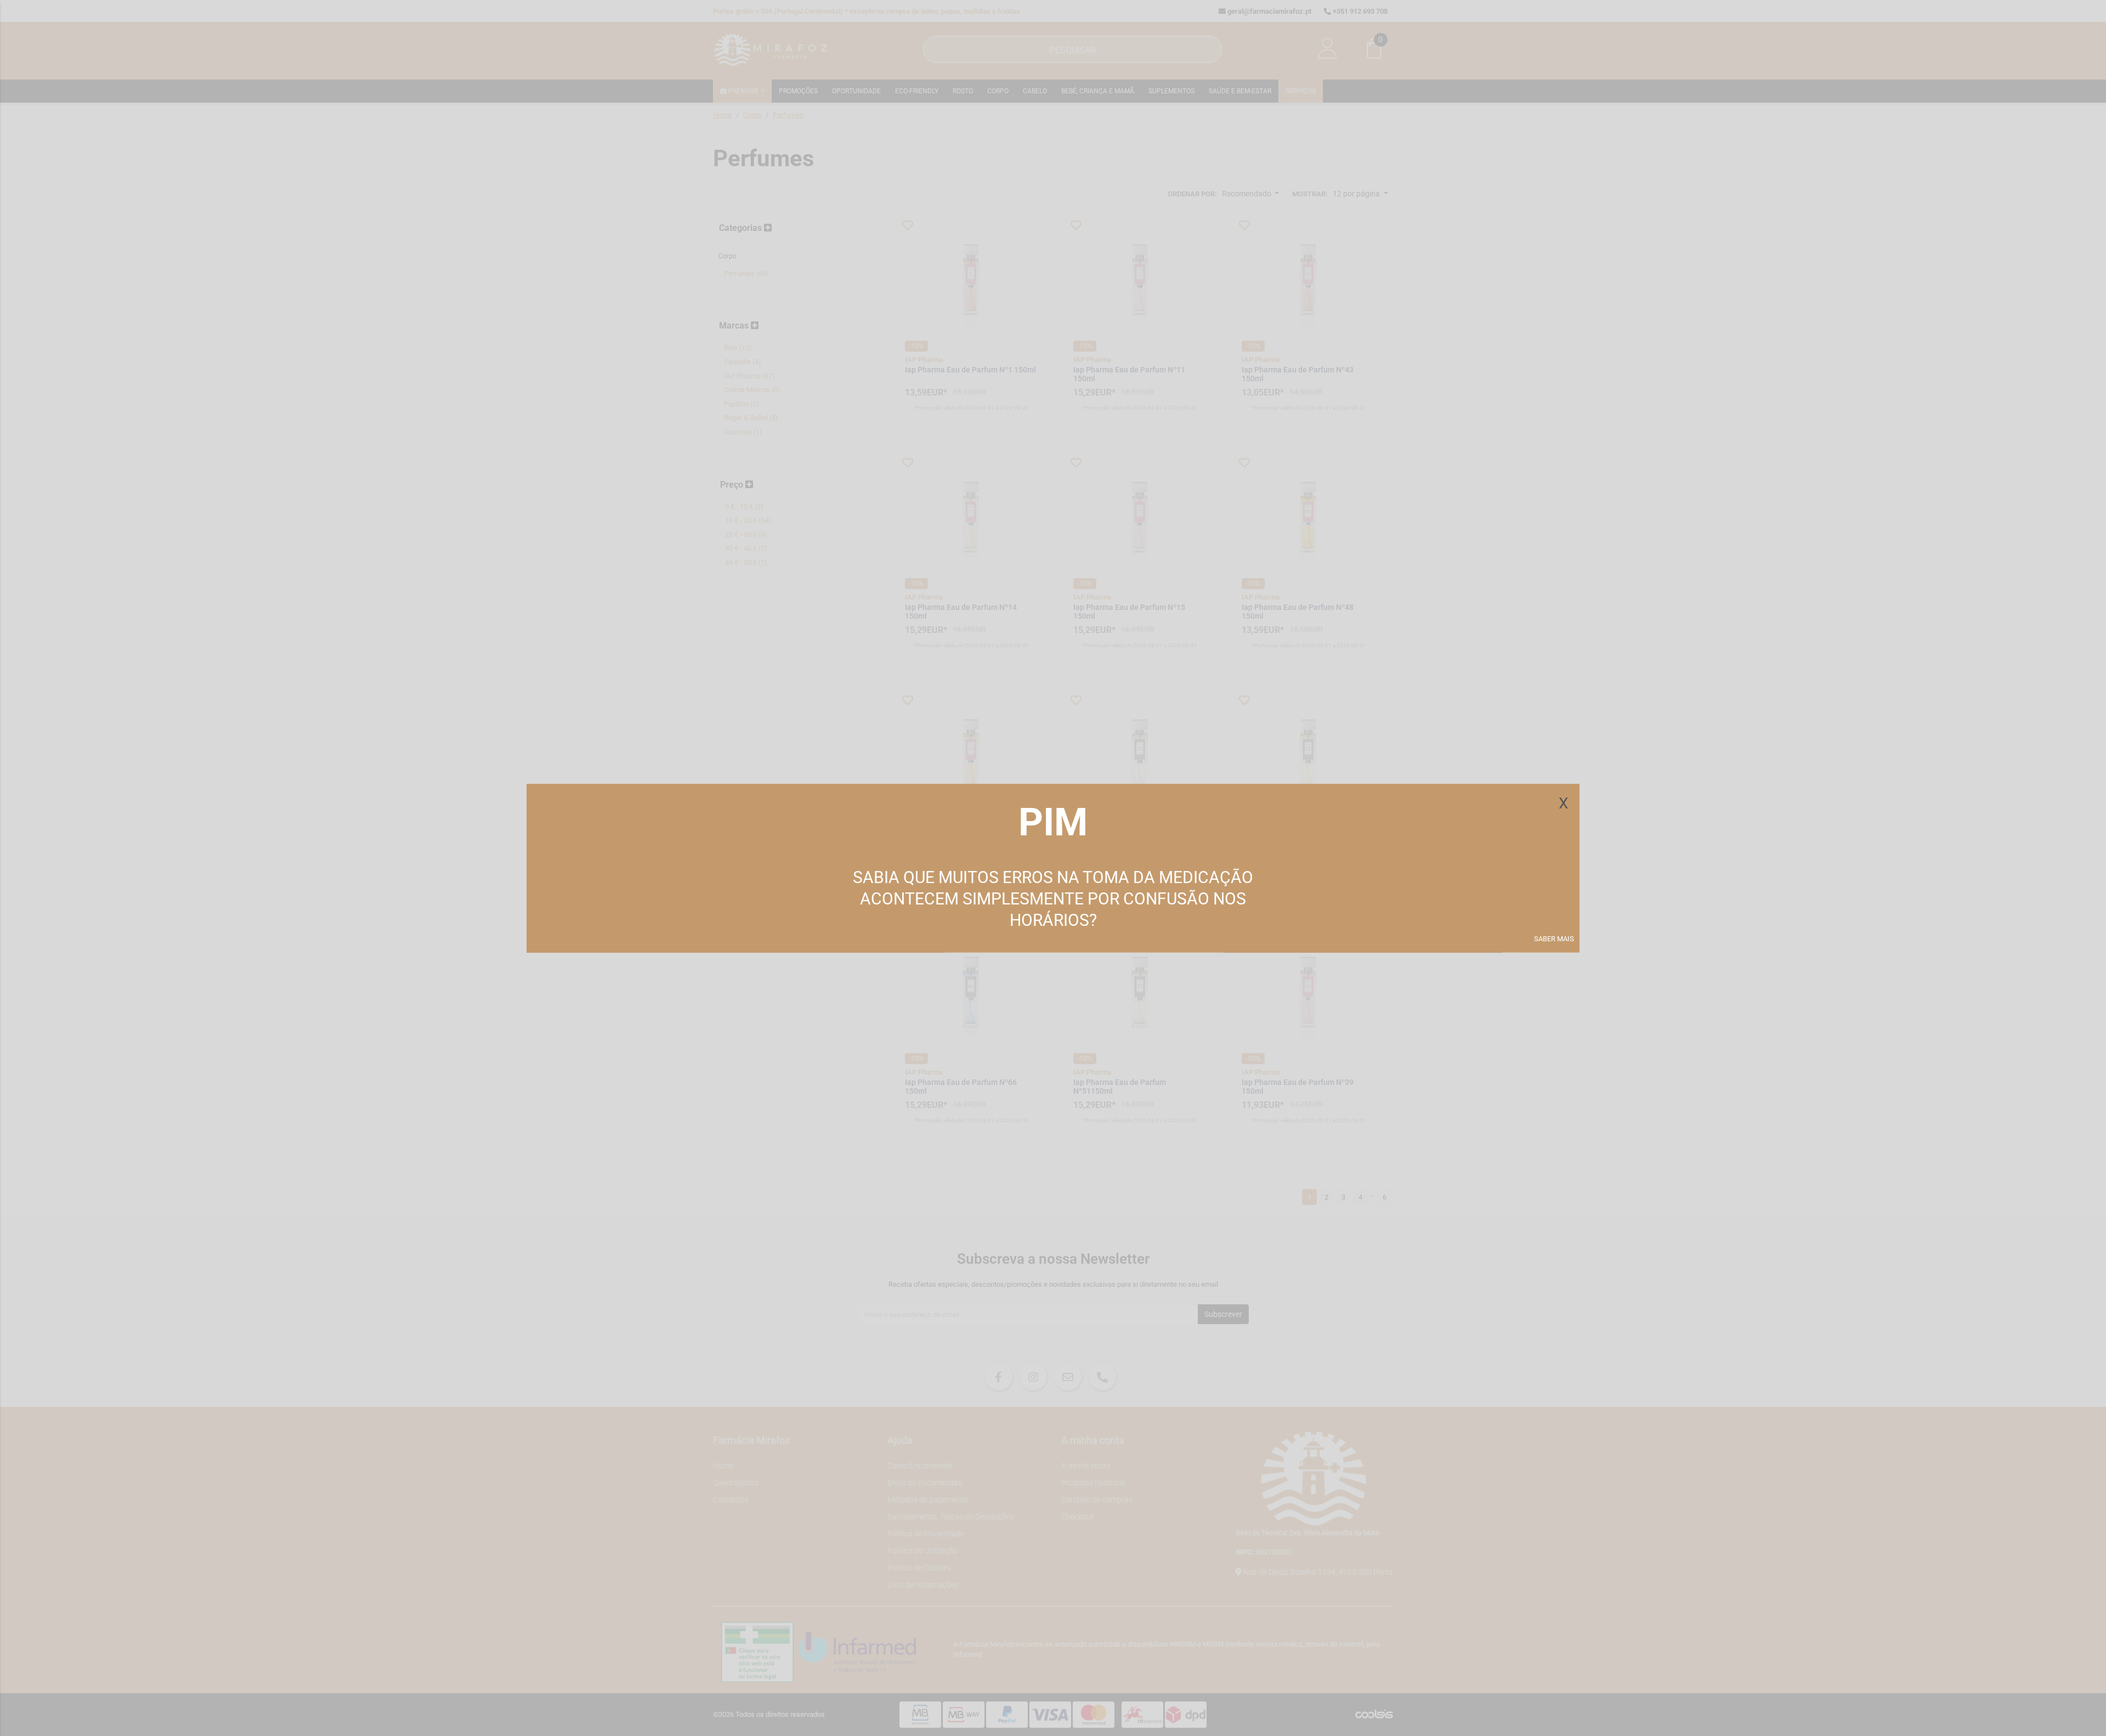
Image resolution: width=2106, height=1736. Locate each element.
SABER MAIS (1554, 939)
